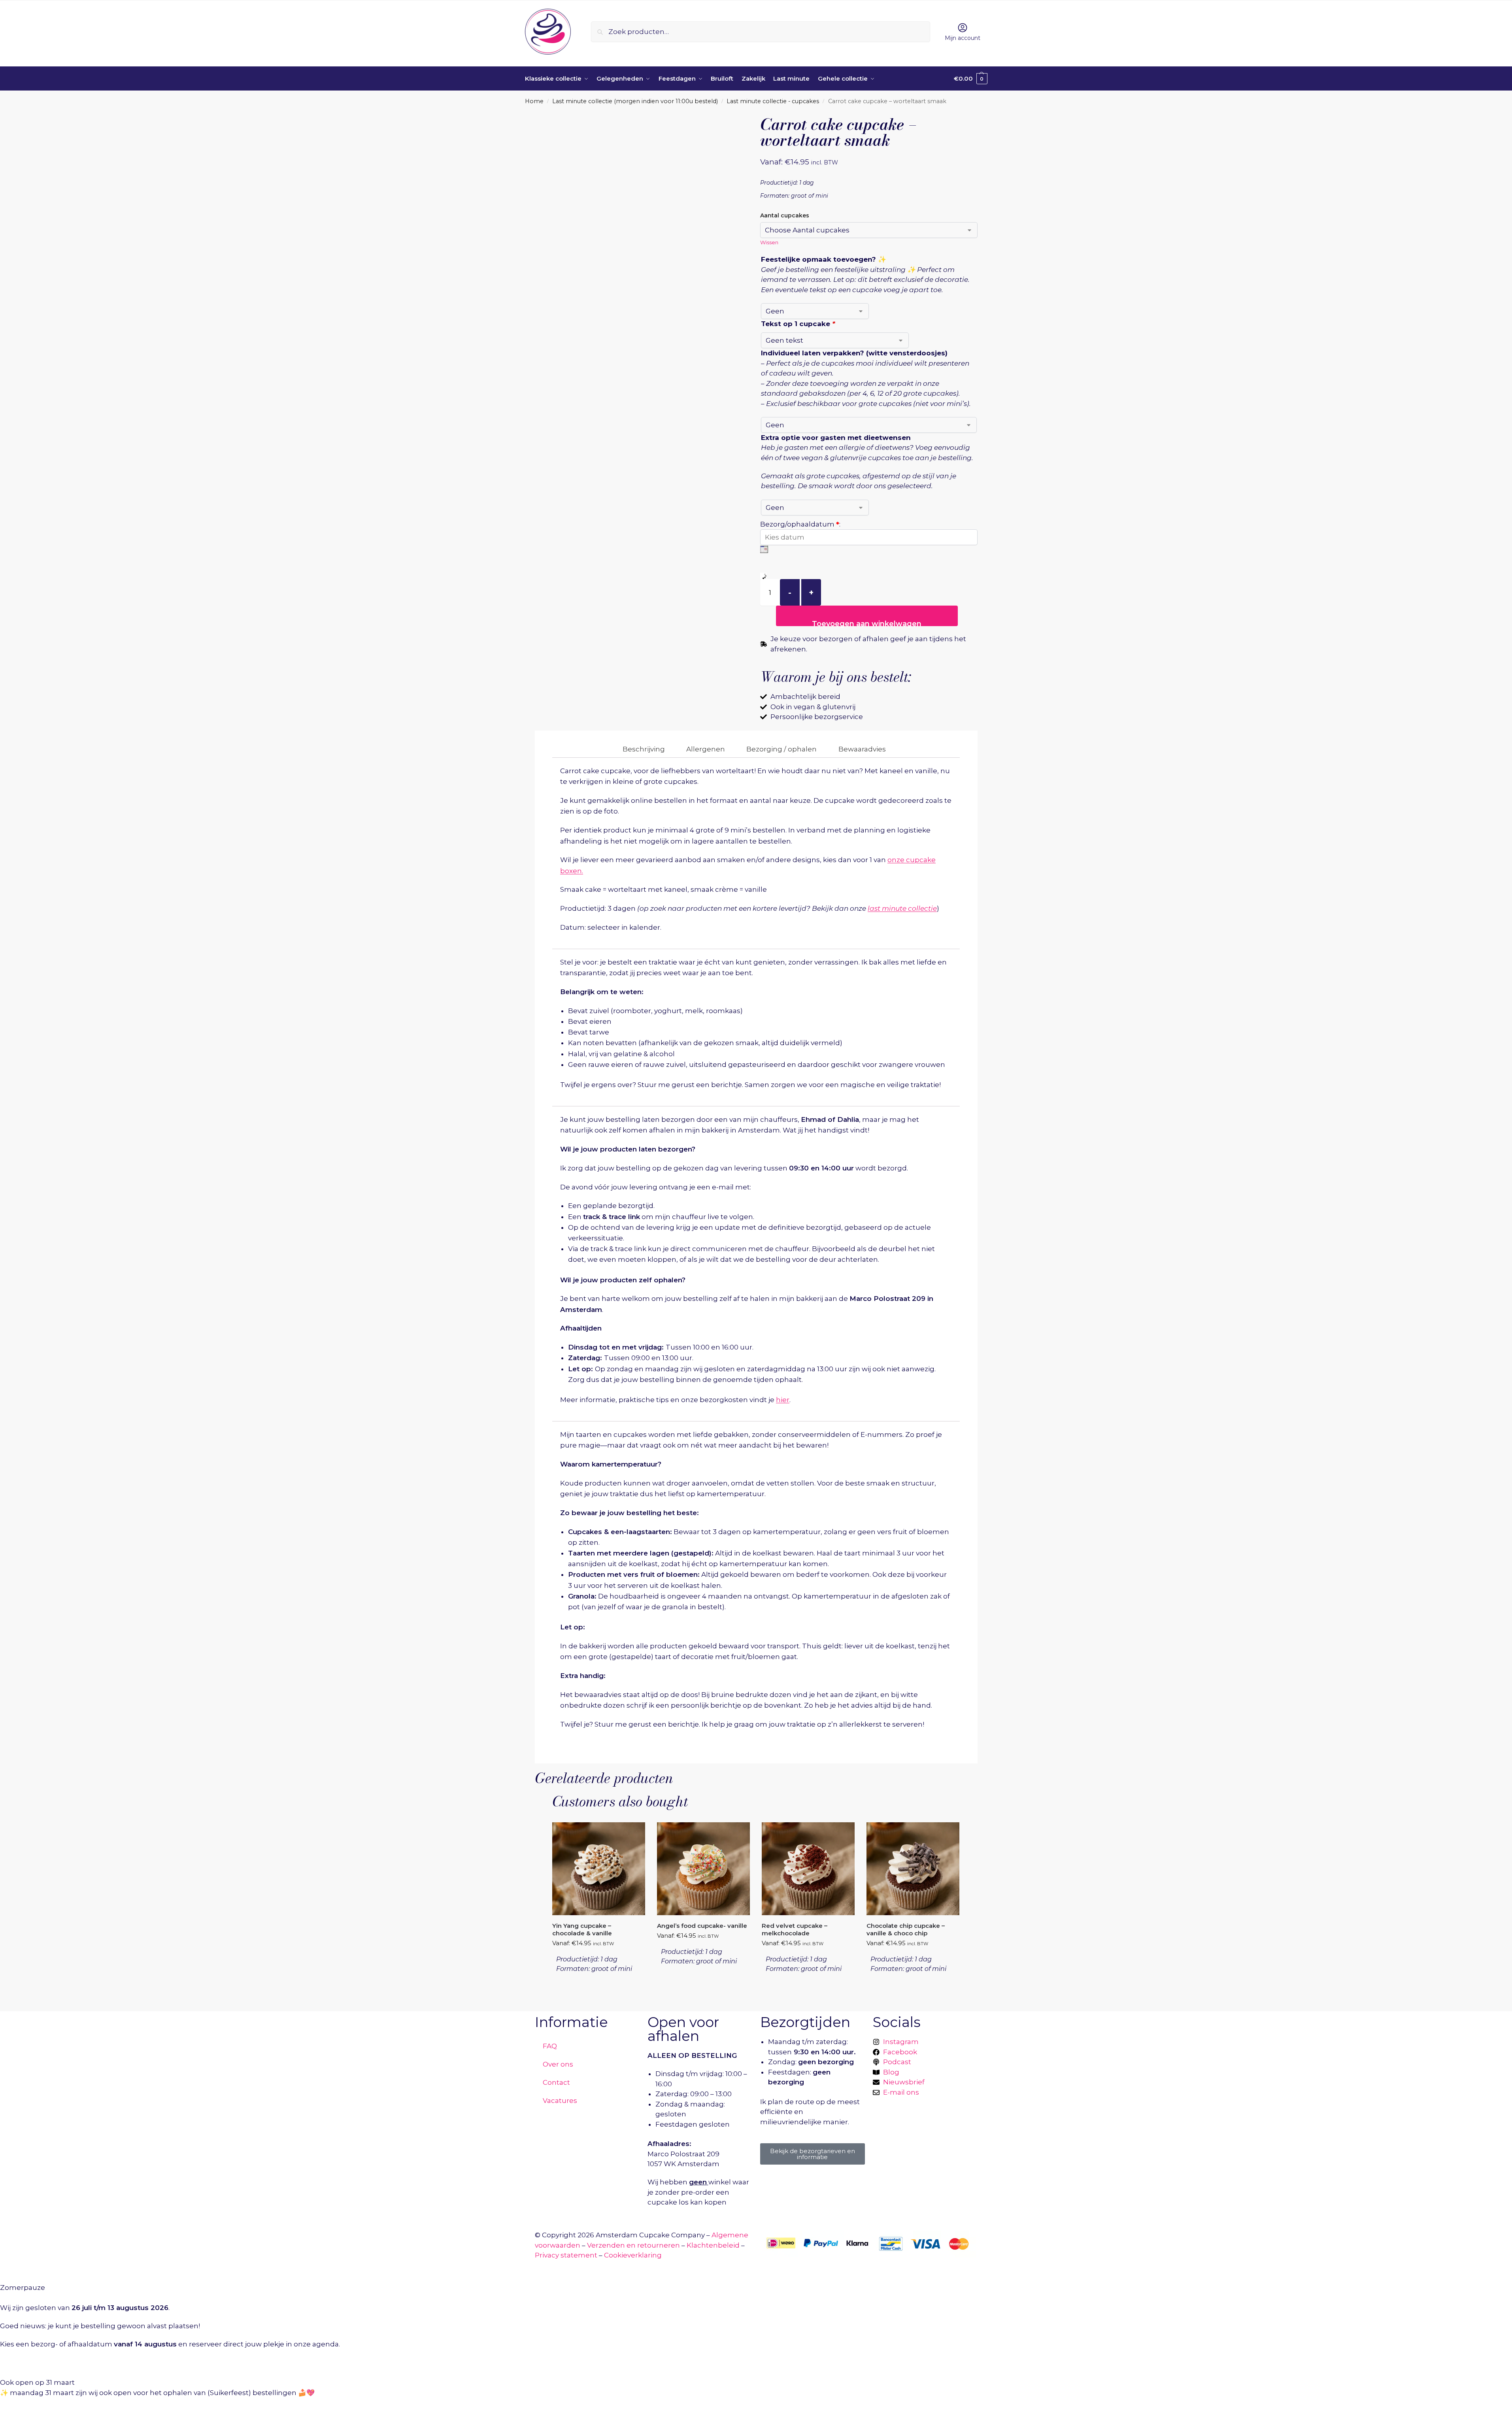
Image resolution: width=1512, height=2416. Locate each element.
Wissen (769, 242)
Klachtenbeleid (713, 2245)
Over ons (558, 2064)
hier (783, 1400)
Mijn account (963, 38)
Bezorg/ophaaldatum (800, 524)
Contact (556, 2082)
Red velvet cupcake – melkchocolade (795, 1930)
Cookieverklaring (633, 2255)
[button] (971, 79)
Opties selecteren (598, 1991)
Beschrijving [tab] (644, 749)
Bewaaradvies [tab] (862, 749)
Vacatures (560, 2101)
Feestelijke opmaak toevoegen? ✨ (824, 259)
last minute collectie (902, 908)
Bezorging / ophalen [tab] (781, 749)
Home (534, 101)
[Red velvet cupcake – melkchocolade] (808, 1869)
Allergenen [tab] (706, 749)
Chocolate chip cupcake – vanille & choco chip (906, 1930)
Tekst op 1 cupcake (798, 324)
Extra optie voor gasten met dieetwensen (836, 438)
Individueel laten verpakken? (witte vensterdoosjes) (854, 353)
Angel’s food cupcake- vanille (702, 1926)
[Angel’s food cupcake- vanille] (703, 1869)
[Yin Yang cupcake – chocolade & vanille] (599, 1869)
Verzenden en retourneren (633, 2245)
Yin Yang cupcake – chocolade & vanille (582, 1930)
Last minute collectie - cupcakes (773, 101)
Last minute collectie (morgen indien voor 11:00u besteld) (635, 101)
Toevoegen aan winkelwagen (867, 623)
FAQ (550, 2046)
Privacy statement (566, 2255)
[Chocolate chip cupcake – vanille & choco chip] (913, 1869)
